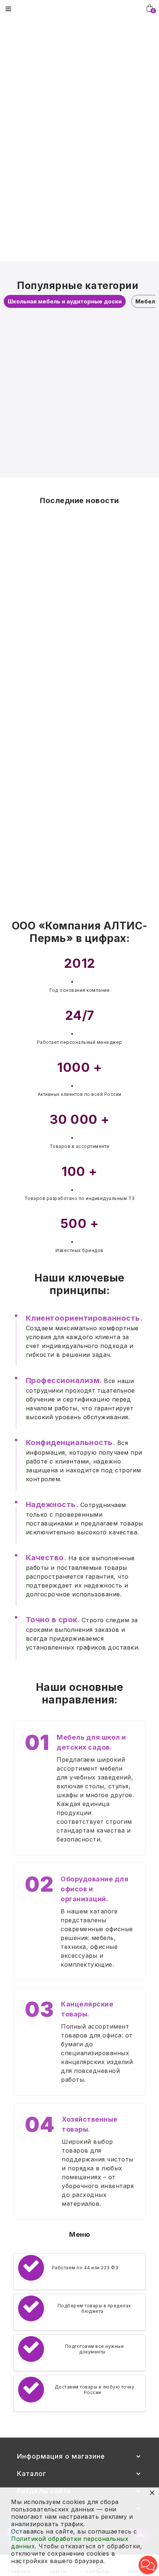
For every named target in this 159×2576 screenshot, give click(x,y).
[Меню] (8, 9)
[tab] (65, 301)
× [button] (152, 2492)
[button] (148, 2565)
